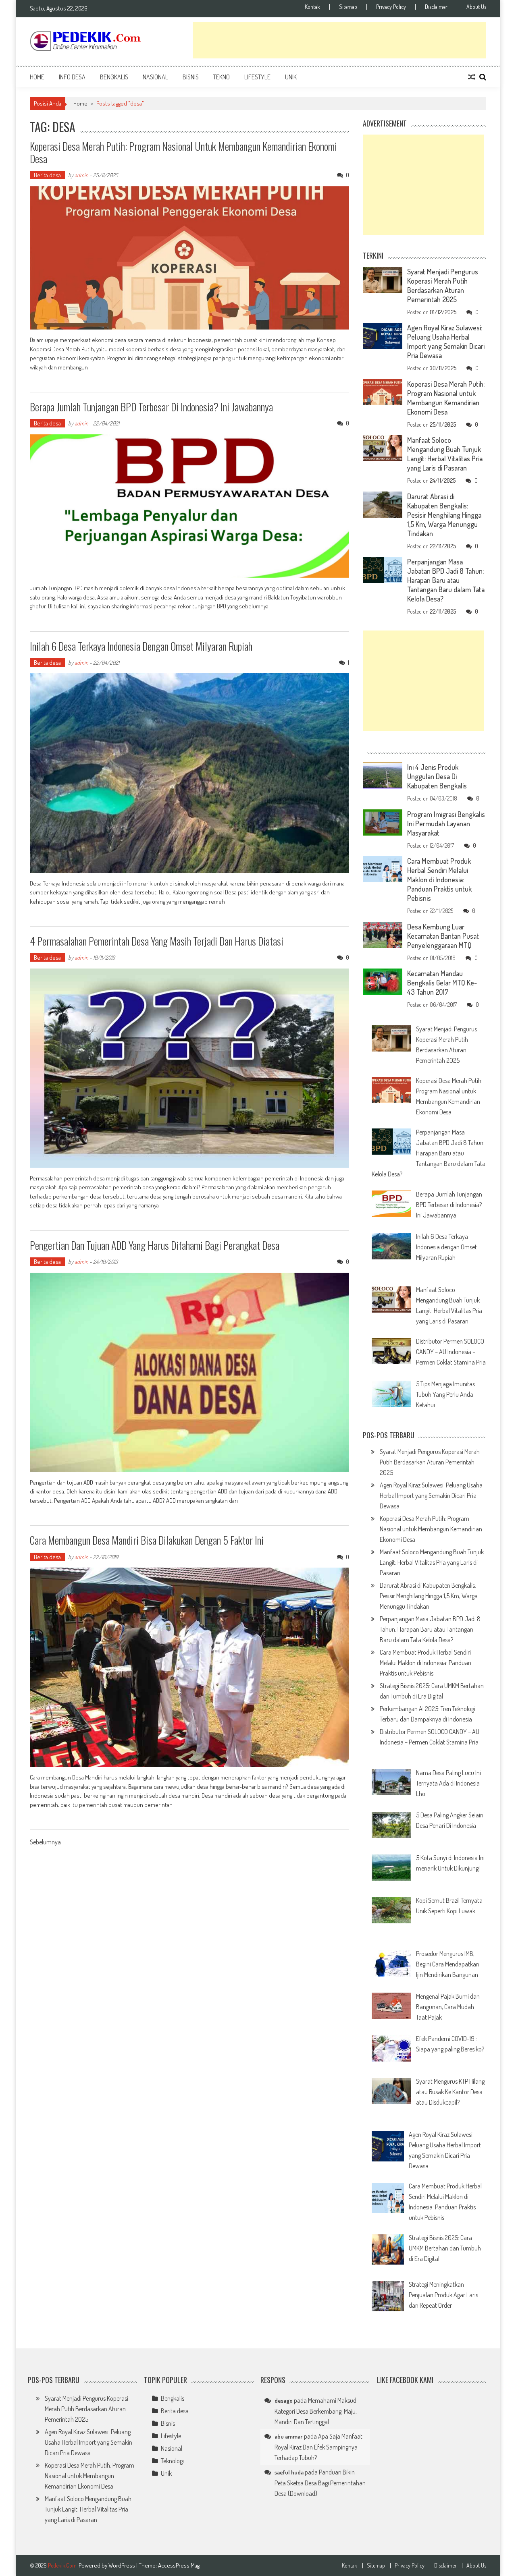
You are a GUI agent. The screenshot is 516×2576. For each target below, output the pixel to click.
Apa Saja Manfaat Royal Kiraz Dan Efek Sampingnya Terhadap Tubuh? (318, 2447)
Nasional (155, 77)
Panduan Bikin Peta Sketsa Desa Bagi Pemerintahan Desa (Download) (320, 2483)
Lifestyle (257, 77)
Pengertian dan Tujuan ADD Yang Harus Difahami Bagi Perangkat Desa (155, 1245)
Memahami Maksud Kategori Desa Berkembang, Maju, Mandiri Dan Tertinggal (316, 2411)
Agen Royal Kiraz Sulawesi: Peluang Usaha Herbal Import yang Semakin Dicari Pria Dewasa (446, 341)
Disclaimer (436, 7)
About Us (476, 7)
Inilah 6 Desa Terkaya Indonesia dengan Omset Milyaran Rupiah (141, 646)
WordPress (122, 2565)
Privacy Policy (391, 7)
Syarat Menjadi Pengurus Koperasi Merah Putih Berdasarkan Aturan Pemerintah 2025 (443, 285)
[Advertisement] (339, 40)
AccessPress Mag (179, 2565)
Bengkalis (114, 77)
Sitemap (348, 7)
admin (81, 175)
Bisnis (191, 77)
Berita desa (47, 175)
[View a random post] (472, 77)
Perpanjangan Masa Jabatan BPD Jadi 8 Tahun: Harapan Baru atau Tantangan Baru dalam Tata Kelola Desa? (446, 580)
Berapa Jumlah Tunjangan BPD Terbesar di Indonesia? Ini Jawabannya (151, 407)
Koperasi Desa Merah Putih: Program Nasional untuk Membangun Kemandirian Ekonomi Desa (183, 152)
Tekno (222, 77)
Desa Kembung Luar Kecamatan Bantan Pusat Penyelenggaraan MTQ (443, 936)
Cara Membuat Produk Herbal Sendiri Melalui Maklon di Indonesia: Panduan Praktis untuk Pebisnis (439, 879)
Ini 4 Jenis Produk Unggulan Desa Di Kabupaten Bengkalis (437, 776)
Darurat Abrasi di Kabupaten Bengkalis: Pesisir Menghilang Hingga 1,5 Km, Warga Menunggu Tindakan (444, 515)
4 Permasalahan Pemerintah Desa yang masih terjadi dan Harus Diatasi (157, 941)
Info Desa (72, 77)
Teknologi (172, 2461)
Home (37, 77)
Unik (291, 77)
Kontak (312, 7)
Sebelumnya (45, 1843)
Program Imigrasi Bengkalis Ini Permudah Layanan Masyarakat (446, 823)
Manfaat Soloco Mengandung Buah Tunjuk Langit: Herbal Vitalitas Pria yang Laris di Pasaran (445, 454)
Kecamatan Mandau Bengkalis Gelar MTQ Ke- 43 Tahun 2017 (442, 983)
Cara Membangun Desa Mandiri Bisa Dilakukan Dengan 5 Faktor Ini (147, 1540)
